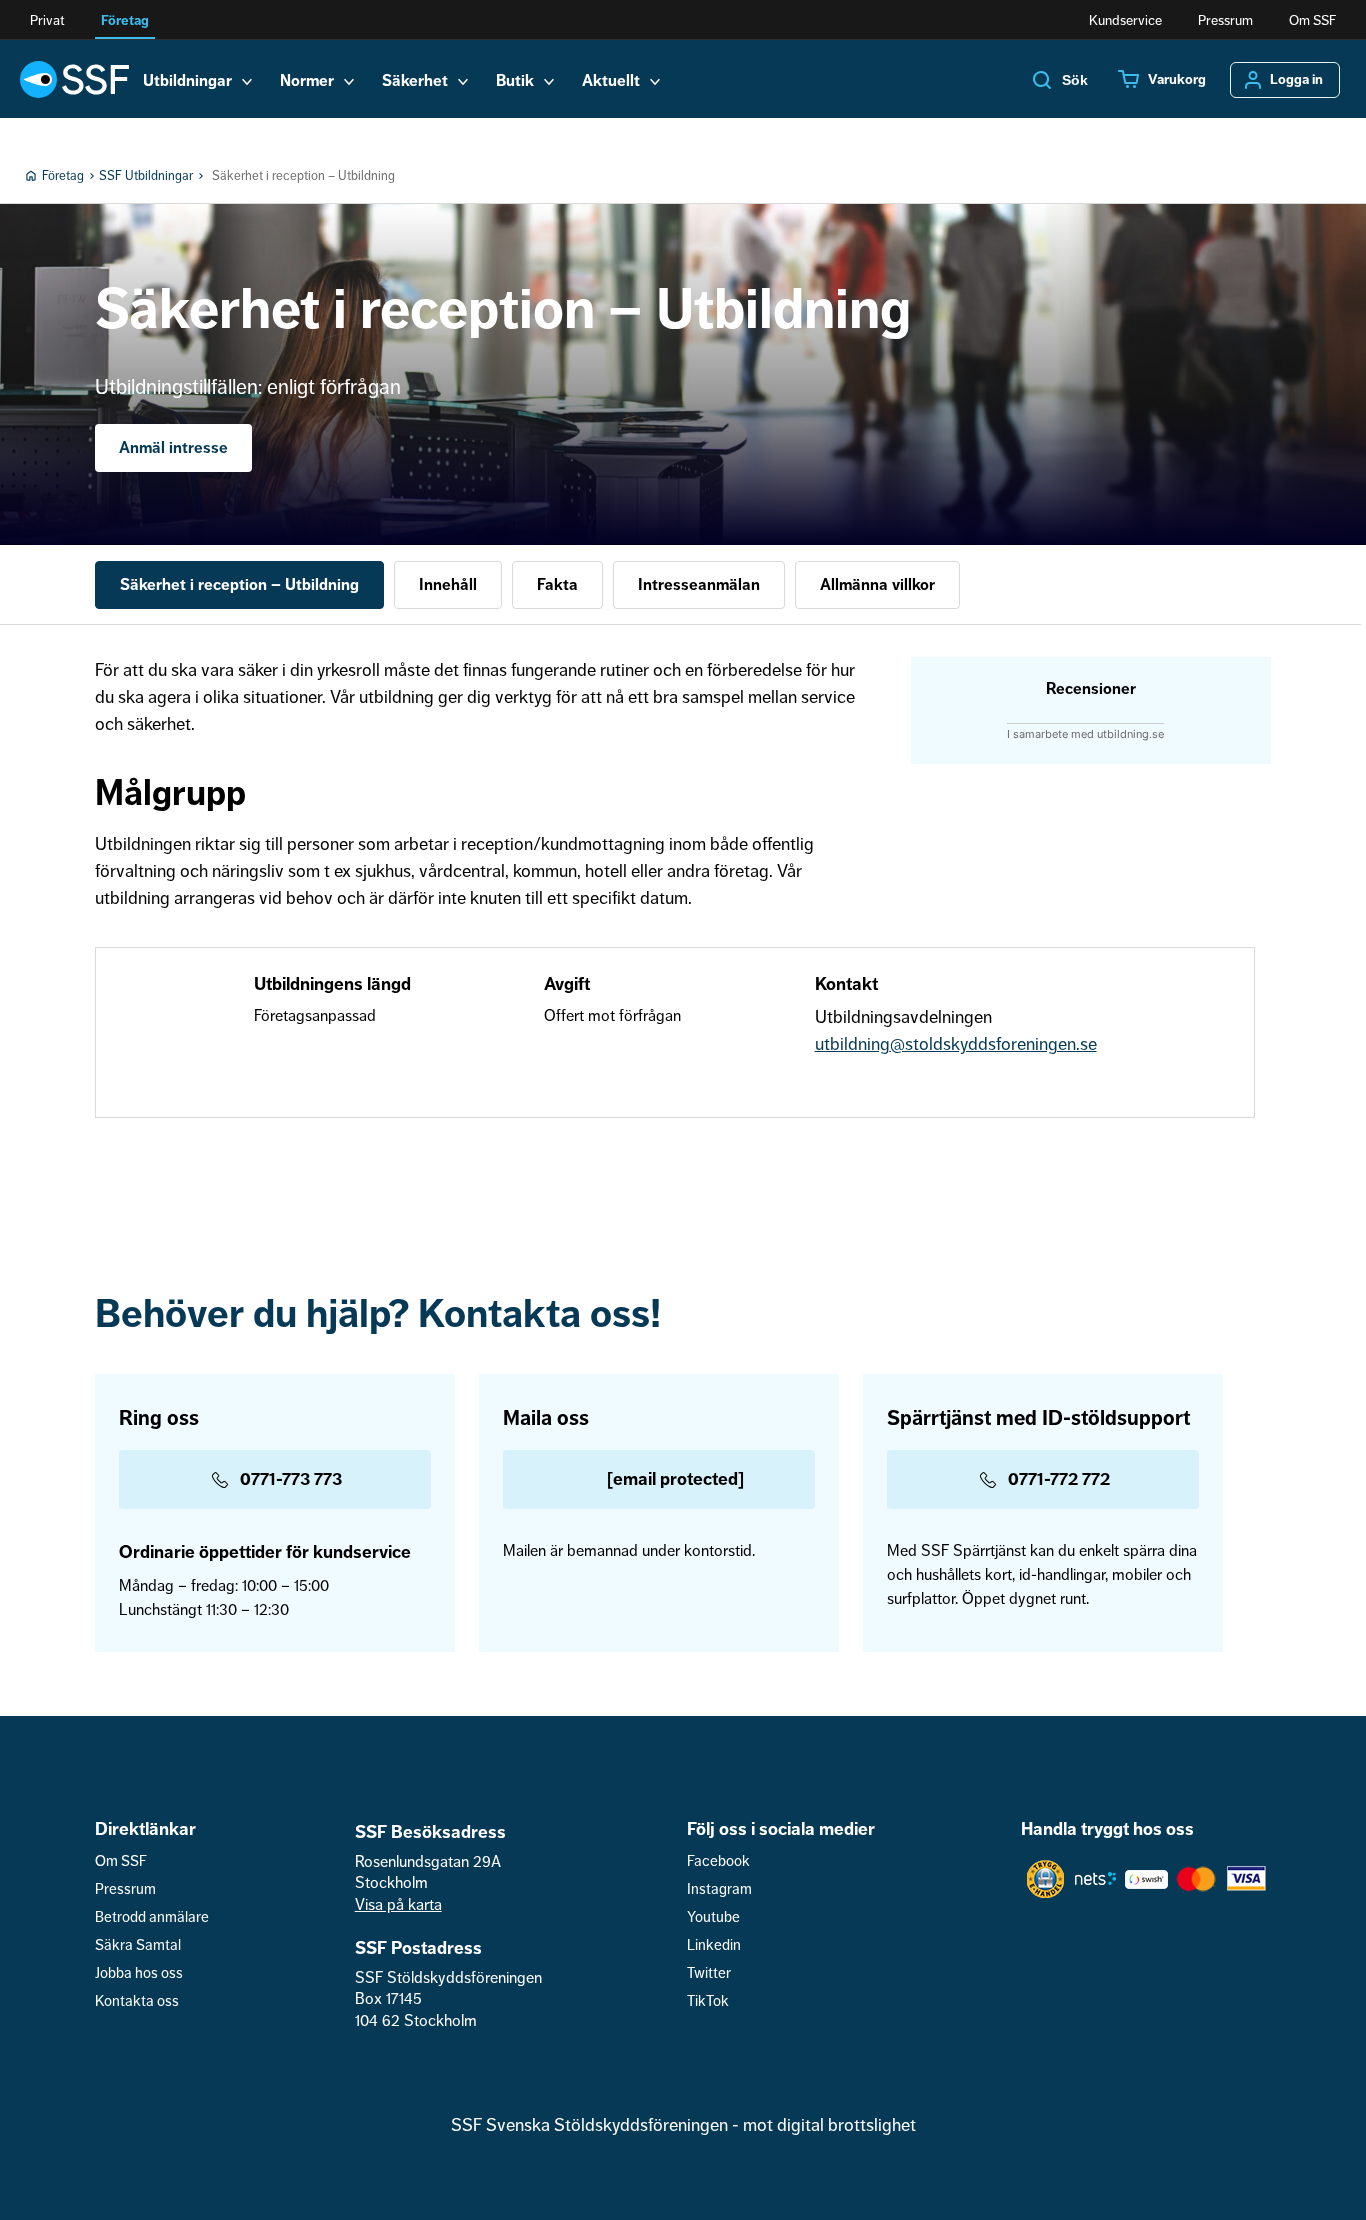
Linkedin (714, 1945)
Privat (47, 20)
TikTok (708, 2001)
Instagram (719, 1889)
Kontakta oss (137, 2001)
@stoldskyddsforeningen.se (993, 1044)
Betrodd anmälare (152, 1917)
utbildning (852, 1044)
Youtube (713, 1917)
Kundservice (1125, 20)
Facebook (718, 1861)
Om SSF (1312, 20)
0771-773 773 (291, 1479)
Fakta (557, 585)
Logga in (1296, 80)
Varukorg (1177, 80)
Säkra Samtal (138, 1945)
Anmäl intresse (173, 448)
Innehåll (448, 585)
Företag (125, 20)
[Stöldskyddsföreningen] (74, 79)
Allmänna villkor (877, 585)
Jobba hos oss (139, 1973)
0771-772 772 (1059, 1479)
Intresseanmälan (699, 585)
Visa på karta (398, 1905)
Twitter (709, 1973)
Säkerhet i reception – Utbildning (239, 585)
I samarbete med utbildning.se (1085, 733)
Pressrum (1225, 20)
